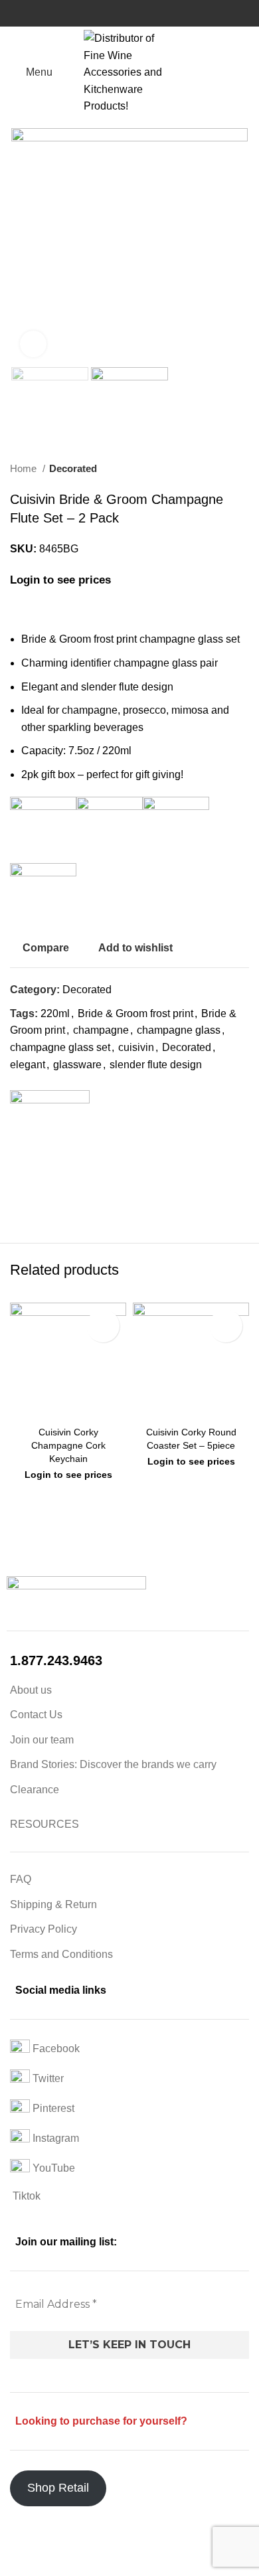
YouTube (52, 2168)
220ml (55, 1013)
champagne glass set (60, 1047)
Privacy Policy (43, 1929)
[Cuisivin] (50, 1130)
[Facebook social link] (21, 1197)
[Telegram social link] (82, 1197)
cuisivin (136, 1047)
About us (31, 1690)
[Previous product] (216, 469)
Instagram (54, 2138)
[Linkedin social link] (67, 1197)
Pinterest (52, 2108)
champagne (101, 1030)
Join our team (42, 1740)
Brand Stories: (45, 1764)
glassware (77, 1065)
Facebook (55, 2049)
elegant (28, 1065)
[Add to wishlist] (103, 1326)
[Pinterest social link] (51, 1197)
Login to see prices (60, 580)
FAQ (21, 1879)
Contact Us (36, 1715)
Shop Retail (58, 2488)
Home (25, 468)
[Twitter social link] (36, 1197)
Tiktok (25, 2196)
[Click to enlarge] (33, 344)
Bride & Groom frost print (135, 1013)
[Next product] (242, 469)
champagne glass (179, 1030)
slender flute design (156, 1065)
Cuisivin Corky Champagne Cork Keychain (68, 1445)
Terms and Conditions (61, 1954)
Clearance (35, 1790)
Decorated (73, 468)
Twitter (47, 2078)
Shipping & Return (53, 1904)
